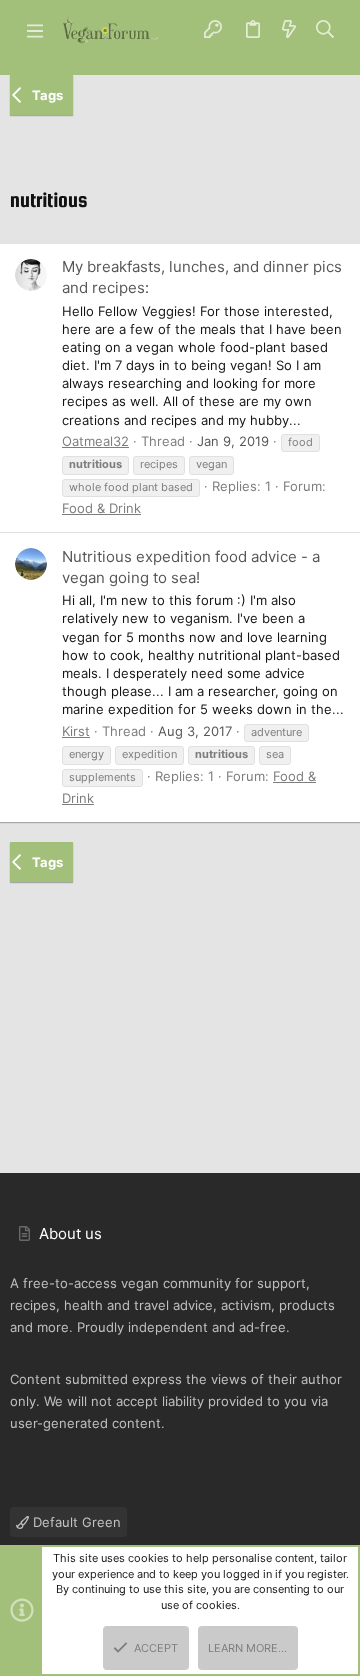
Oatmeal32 (95, 441)
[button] (35, 30)
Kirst (76, 731)
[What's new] (289, 30)
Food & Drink (101, 508)
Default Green (75, 1522)
